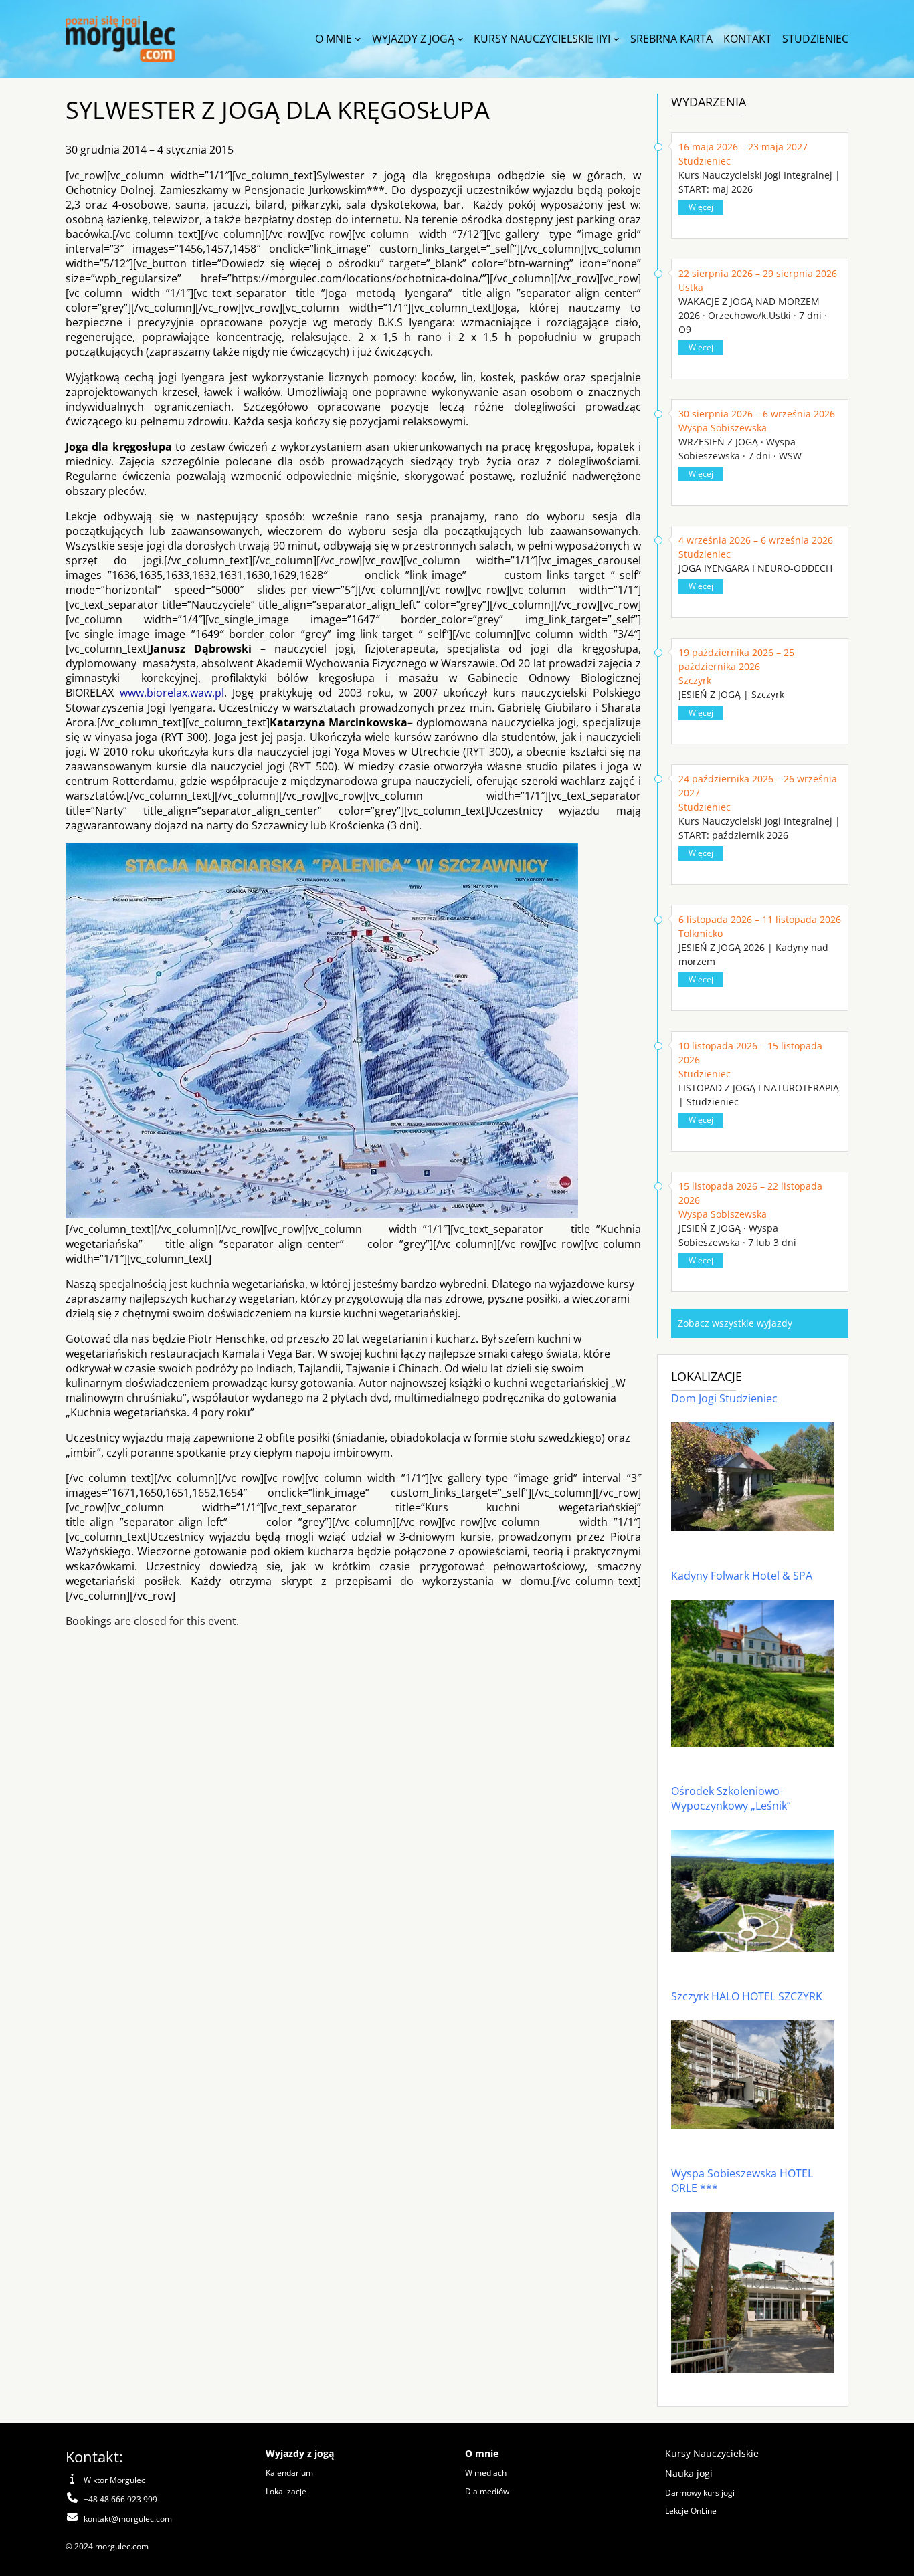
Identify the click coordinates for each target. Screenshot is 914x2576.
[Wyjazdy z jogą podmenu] (460, 39)
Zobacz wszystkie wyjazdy (735, 1323)
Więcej (701, 207)
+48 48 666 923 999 (120, 2499)
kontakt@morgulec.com (128, 2519)
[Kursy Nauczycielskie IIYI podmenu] (616, 39)
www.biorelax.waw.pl (172, 693)
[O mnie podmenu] (358, 39)
